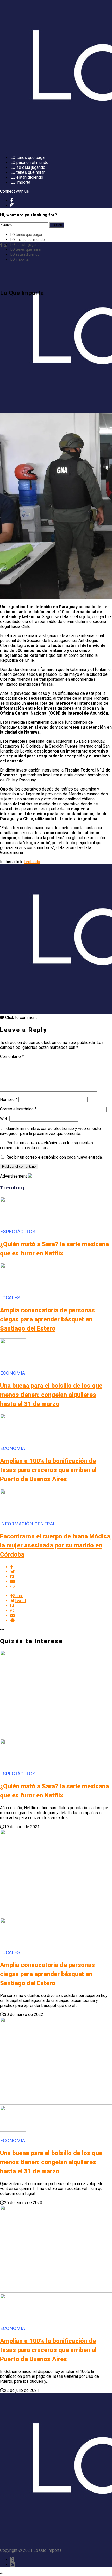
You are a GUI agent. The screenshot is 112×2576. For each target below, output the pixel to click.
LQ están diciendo (27, 177)
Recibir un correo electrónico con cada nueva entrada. (54, 1157)
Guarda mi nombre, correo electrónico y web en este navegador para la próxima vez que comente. (50, 1131)
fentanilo (32, 862)
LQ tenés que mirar (28, 172)
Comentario (12, 1056)
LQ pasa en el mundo (29, 162)
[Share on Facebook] (61, 1567)
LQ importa (20, 182)
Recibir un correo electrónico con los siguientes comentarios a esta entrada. (46, 1145)
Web (4, 1119)
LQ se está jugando (28, 167)
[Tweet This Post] (61, 1572)
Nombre (9, 1099)
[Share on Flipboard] (61, 1577)
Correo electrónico (18, 1109)
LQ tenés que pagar (28, 158)
